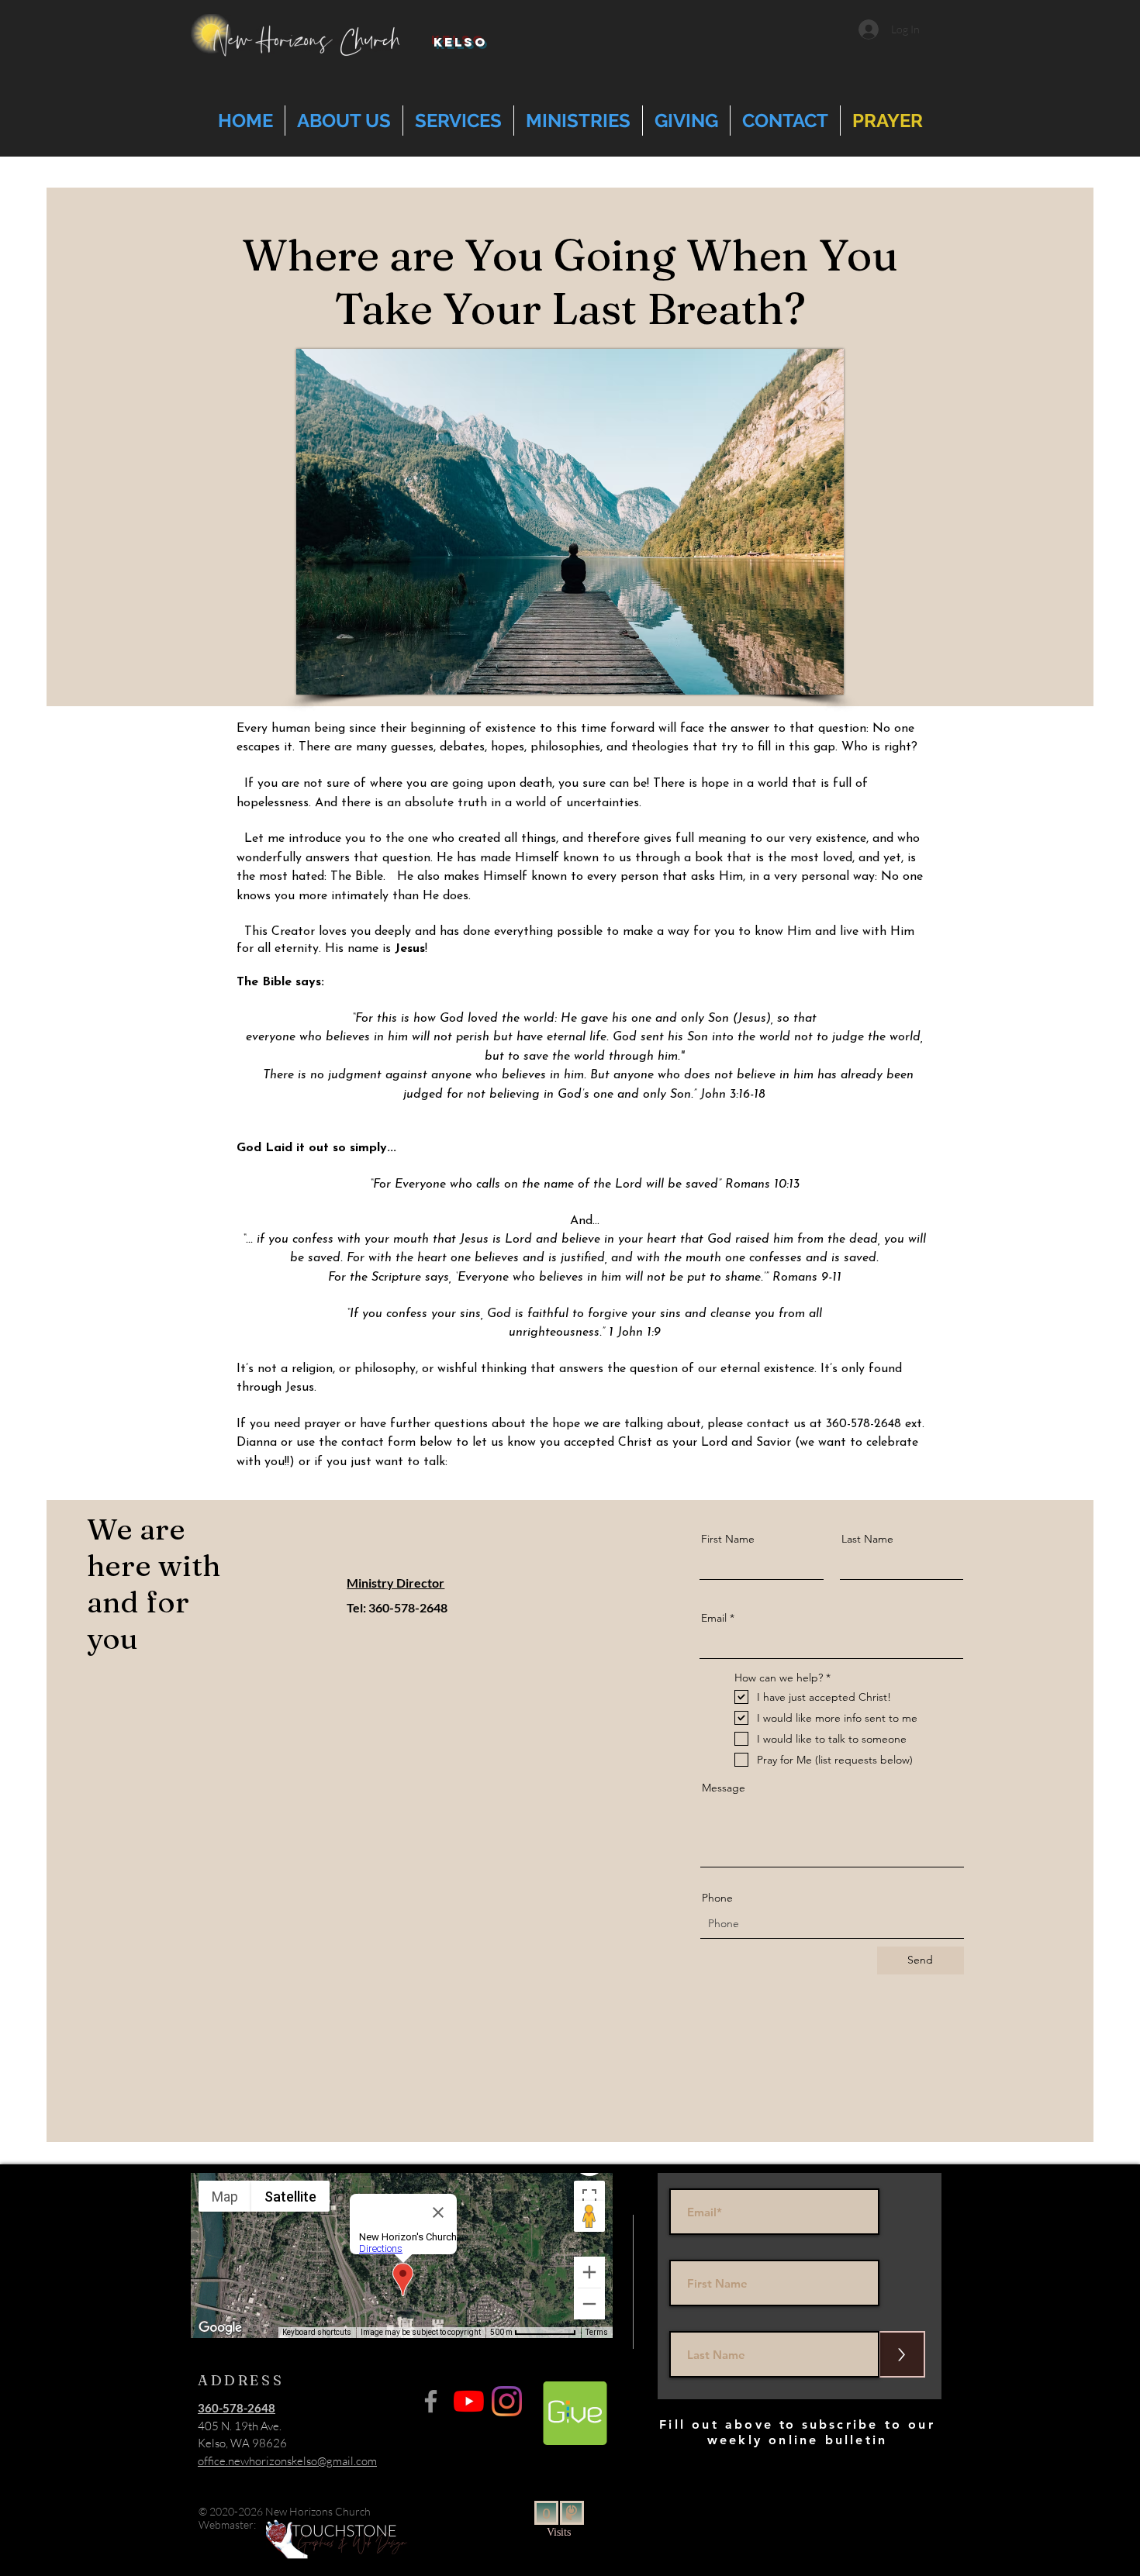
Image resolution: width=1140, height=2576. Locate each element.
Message (724, 1788)
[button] (344, 121)
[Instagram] (507, 2401)
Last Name (867, 1539)
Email (714, 1618)
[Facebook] (431, 2401)
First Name (728, 1539)
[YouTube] (469, 2401)
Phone (717, 1898)
